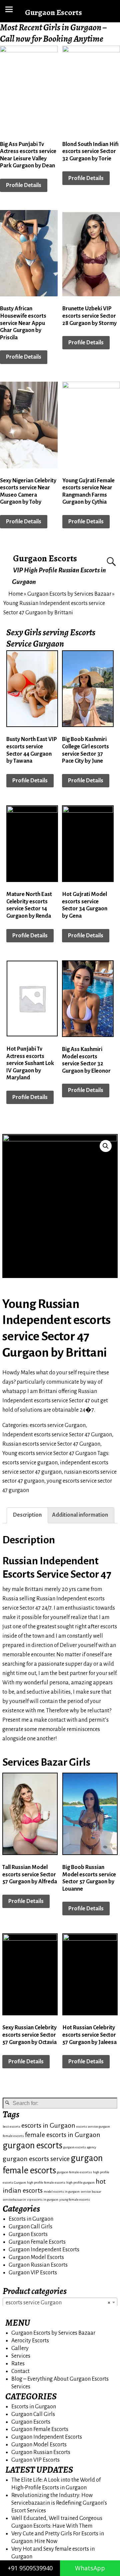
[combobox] (60, 2302)
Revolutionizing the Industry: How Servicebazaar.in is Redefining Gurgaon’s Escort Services (59, 2503)
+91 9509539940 (30, 2568)
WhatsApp (90, 2568)
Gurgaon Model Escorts (36, 2257)
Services (21, 2356)
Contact (20, 2371)
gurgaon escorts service (36, 2159)
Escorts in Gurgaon (31, 2219)
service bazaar (91, 2191)
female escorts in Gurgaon (63, 2135)
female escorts (13, 2136)
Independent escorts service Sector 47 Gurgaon (57, 1435)
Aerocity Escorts (30, 2341)
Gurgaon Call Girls (30, 2227)
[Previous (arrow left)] (12, 1288)
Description (27, 1515)
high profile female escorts (46, 2182)
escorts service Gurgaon (58, 1425)
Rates (18, 2364)
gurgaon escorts (32, 2145)
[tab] (27, 1515)
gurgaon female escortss (74, 2172)
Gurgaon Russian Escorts (38, 2265)
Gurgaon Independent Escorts (44, 2250)
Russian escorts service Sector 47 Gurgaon (51, 1444)
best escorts (11, 2126)
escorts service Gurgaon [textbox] (58, 2303)
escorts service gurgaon (30, 1463)
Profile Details (24, 185)
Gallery (20, 2348)
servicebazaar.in (14, 2199)
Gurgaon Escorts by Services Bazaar (69, 594)
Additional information (80, 1515)
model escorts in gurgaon (62, 2191)
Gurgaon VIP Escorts (33, 2273)
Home (16, 594)
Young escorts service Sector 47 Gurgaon (49, 1453)
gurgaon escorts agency (80, 2147)
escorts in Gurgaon (48, 2125)
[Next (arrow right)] (108, 1288)
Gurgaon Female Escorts (37, 2242)
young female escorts (75, 2199)
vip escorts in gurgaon (43, 2199)
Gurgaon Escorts (45, 558)
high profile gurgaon (80, 2182)
